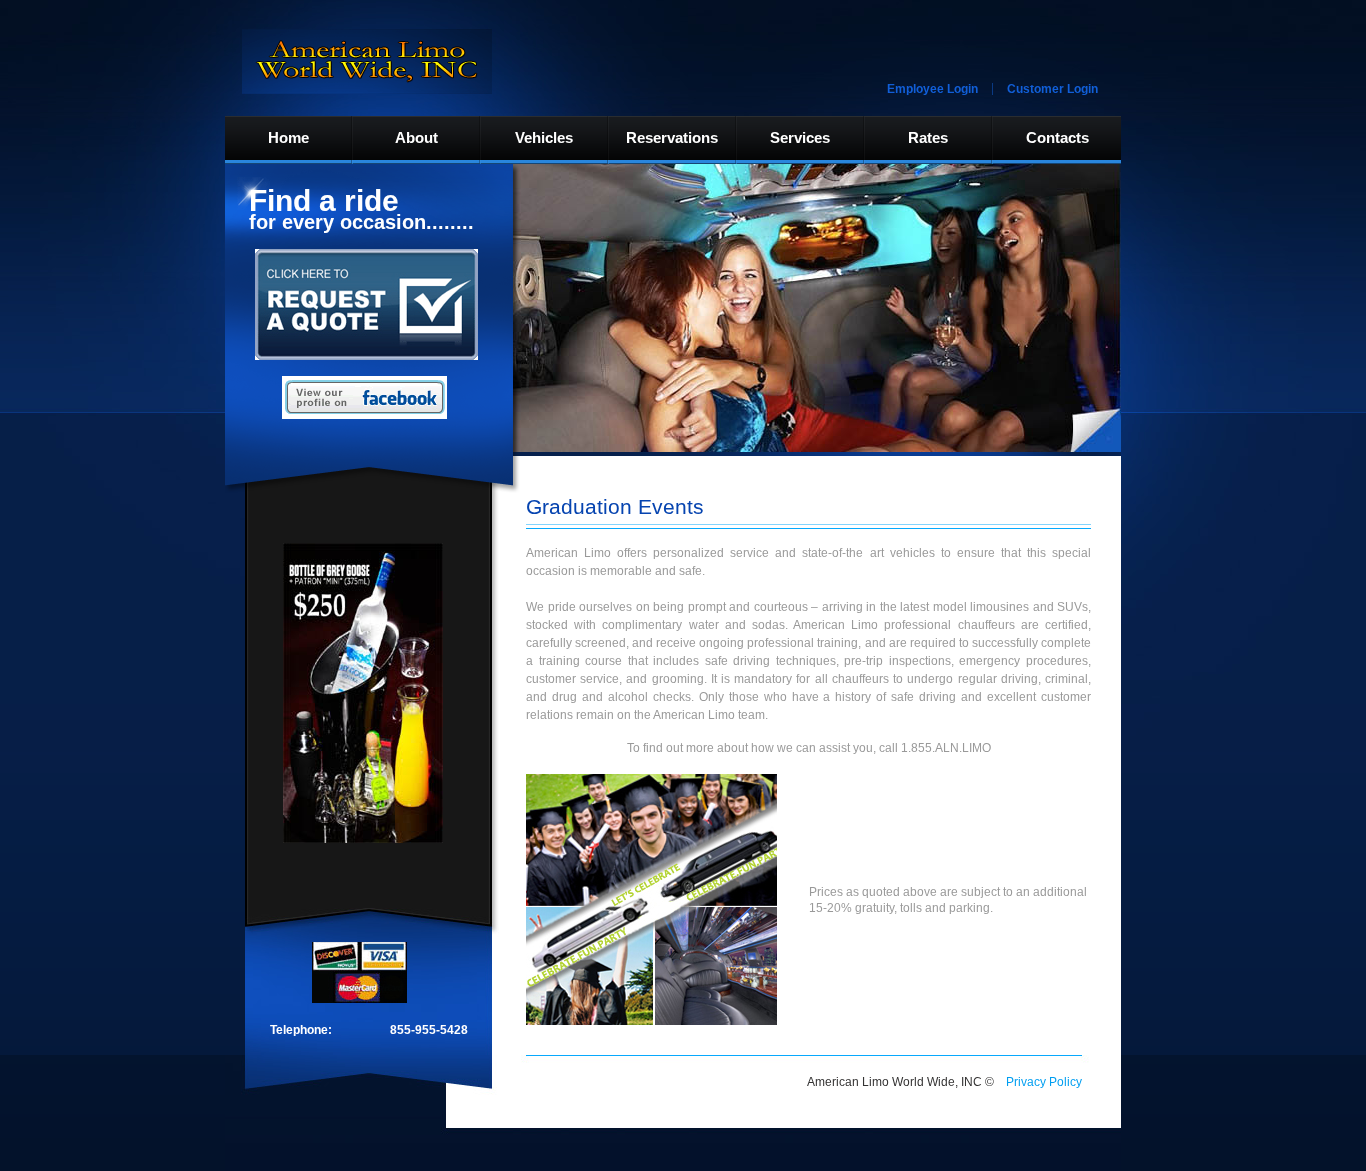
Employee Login (932, 89)
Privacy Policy (1044, 1082)
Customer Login (1052, 89)
